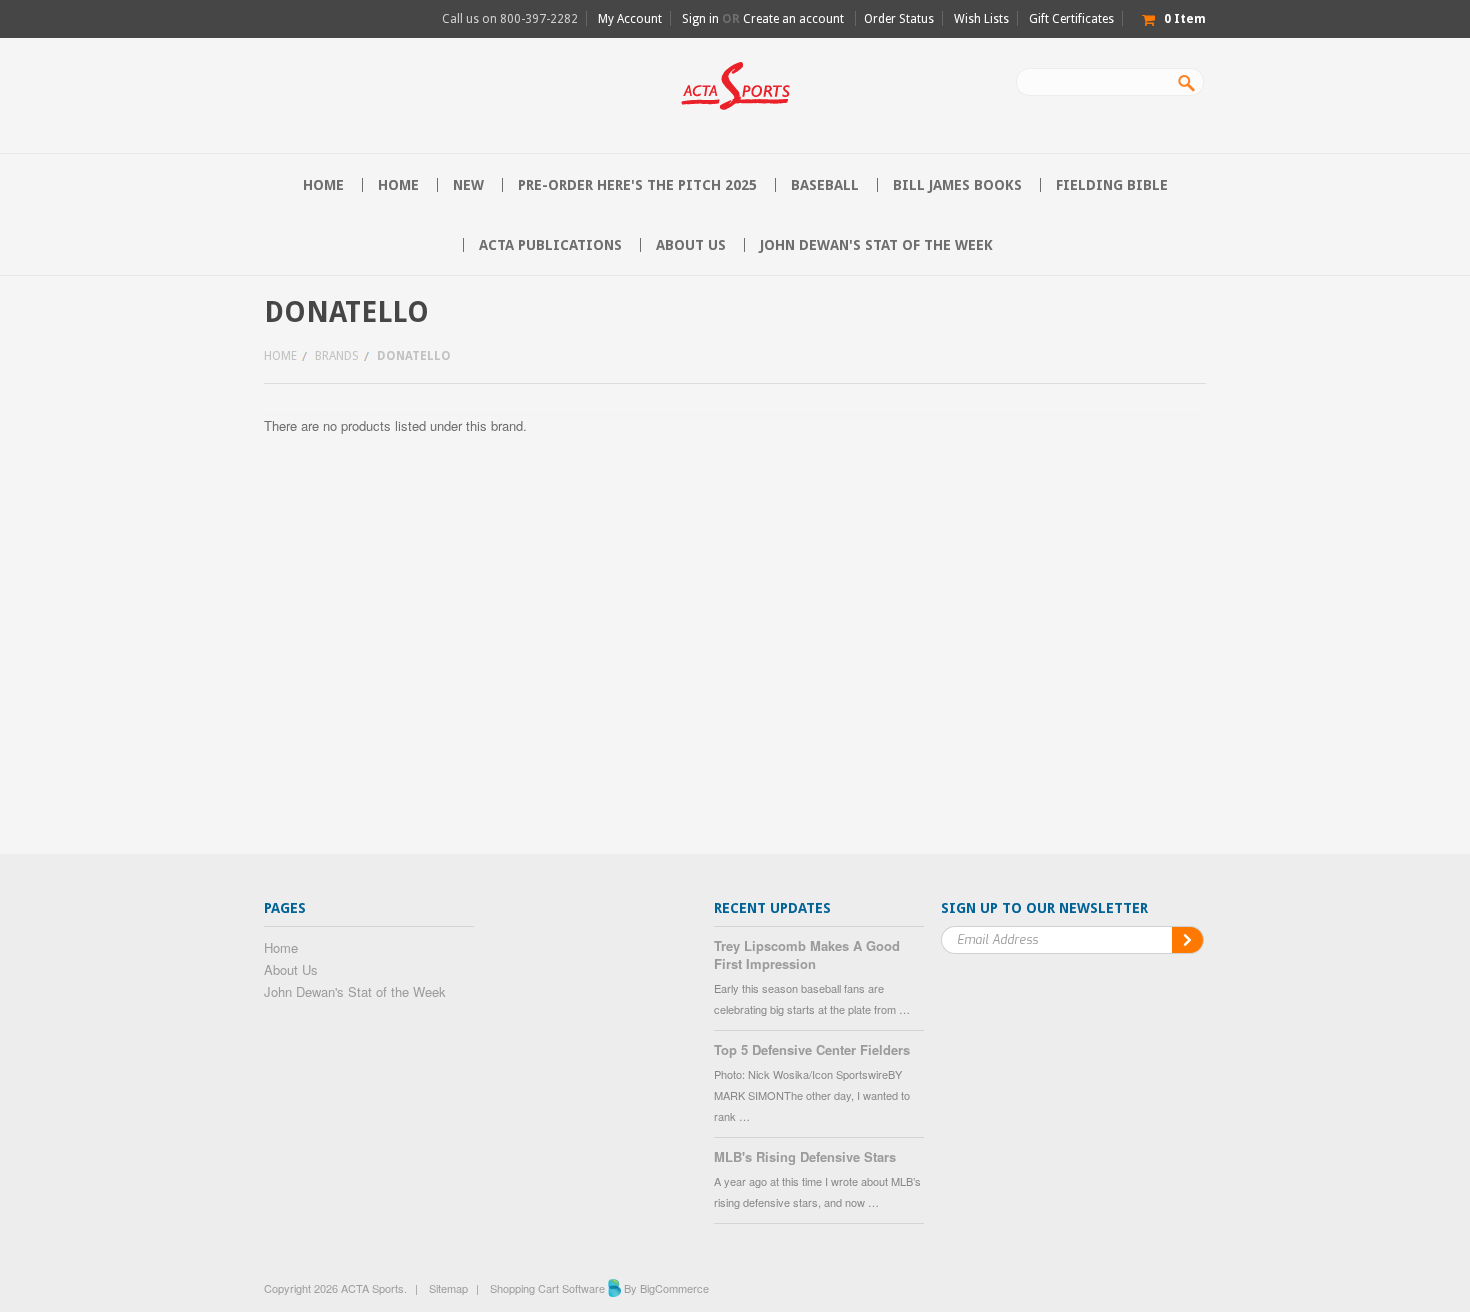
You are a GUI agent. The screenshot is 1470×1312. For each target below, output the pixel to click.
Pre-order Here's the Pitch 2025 (637, 185)
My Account (630, 19)
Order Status (899, 19)
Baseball (825, 185)
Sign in (700, 19)
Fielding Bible (1112, 185)
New (468, 185)
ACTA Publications (550, 245)
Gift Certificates (1071, 19)
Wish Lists (981, 19)
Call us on (510, 19)
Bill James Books (957, 185)
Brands (337, 356)
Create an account (793, 19)
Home (398, 185)
